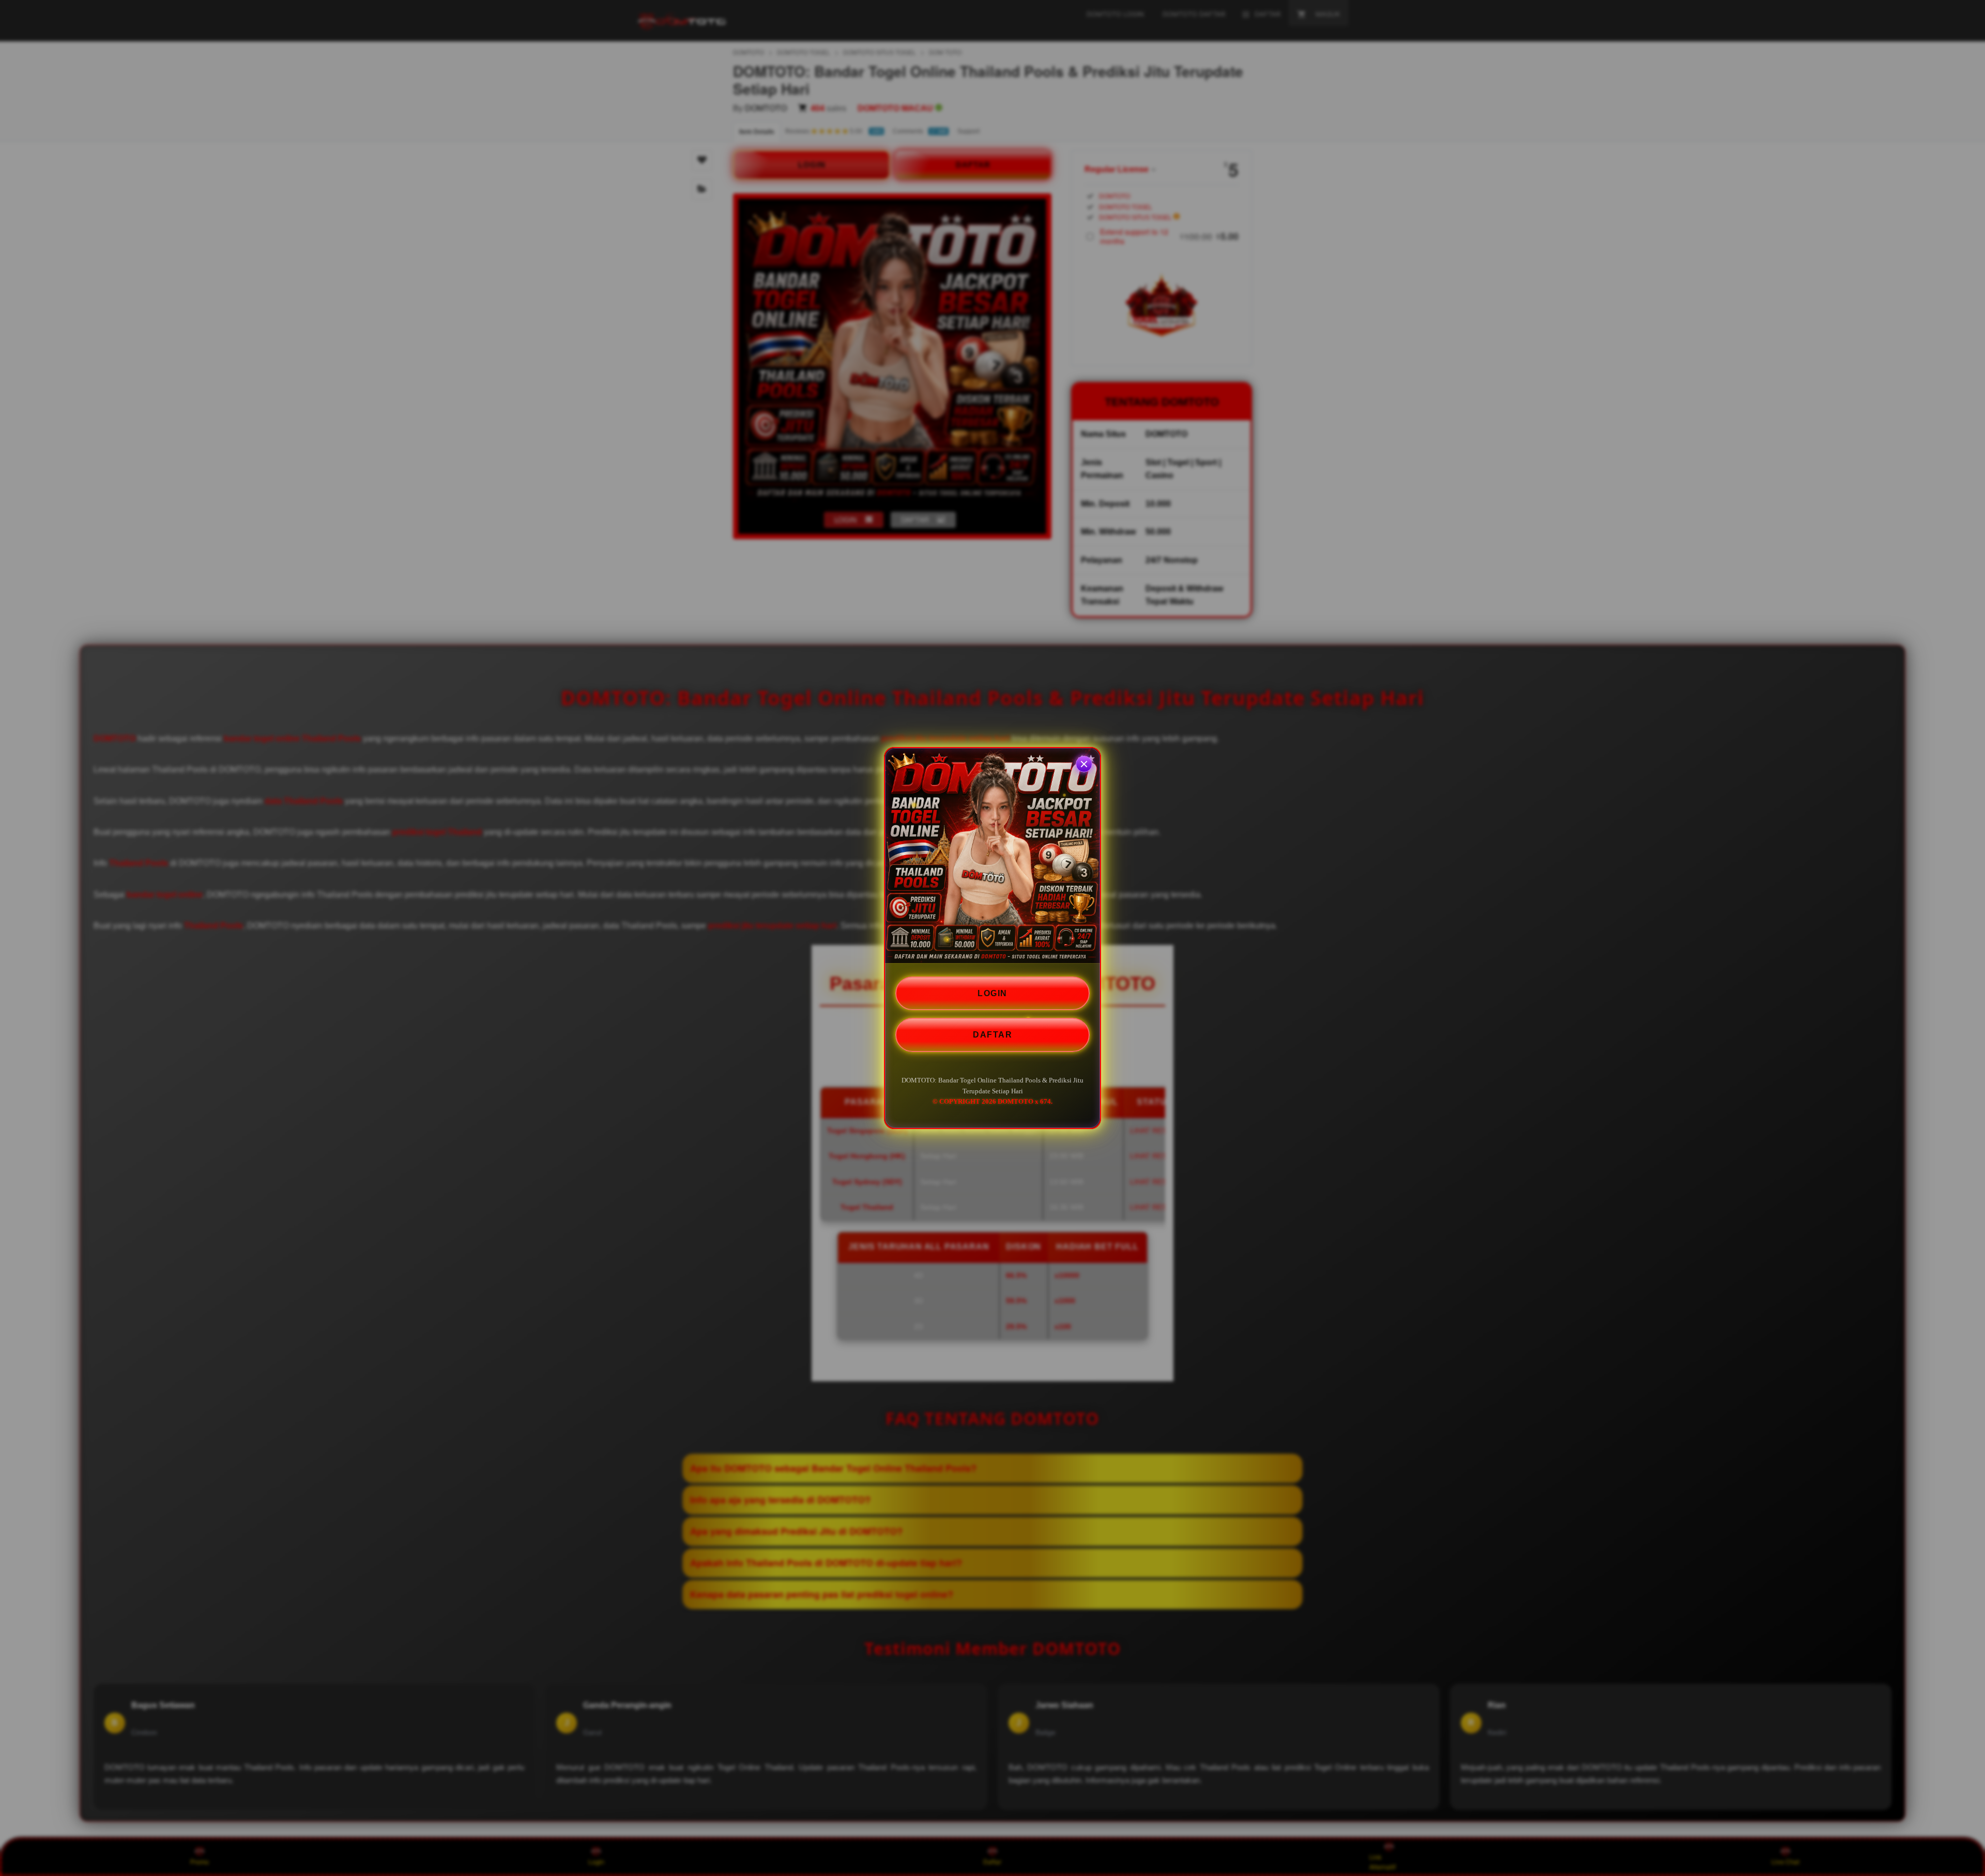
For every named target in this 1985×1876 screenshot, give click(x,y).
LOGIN (993, 993)
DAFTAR (993, 1035)
